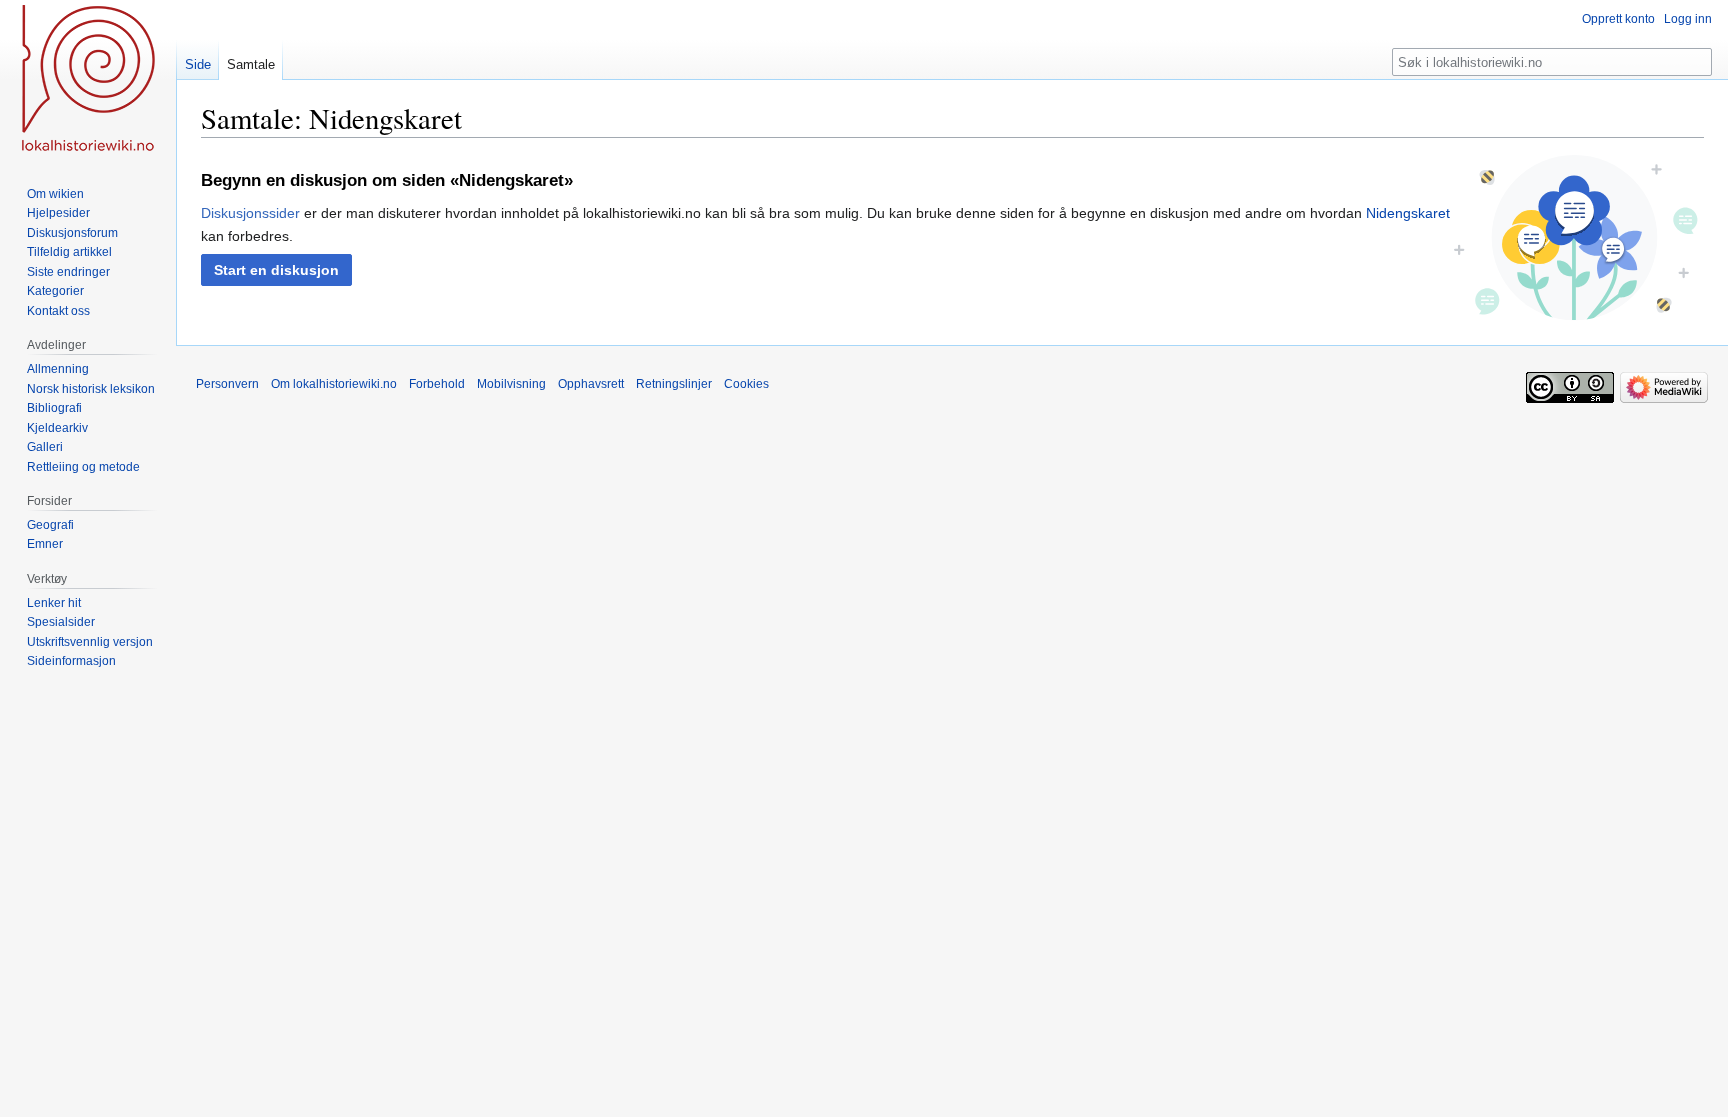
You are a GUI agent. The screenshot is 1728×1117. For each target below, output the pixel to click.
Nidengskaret (1408, 213)
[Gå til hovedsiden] (88, 80)
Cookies (746, 384)
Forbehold (437, 384)
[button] (276, 270)
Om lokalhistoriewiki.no (334, 384)
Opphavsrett (591, 384)
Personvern (227, 384)
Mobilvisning (511, 384)
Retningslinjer (674, 384)
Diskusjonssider (250, 213)
